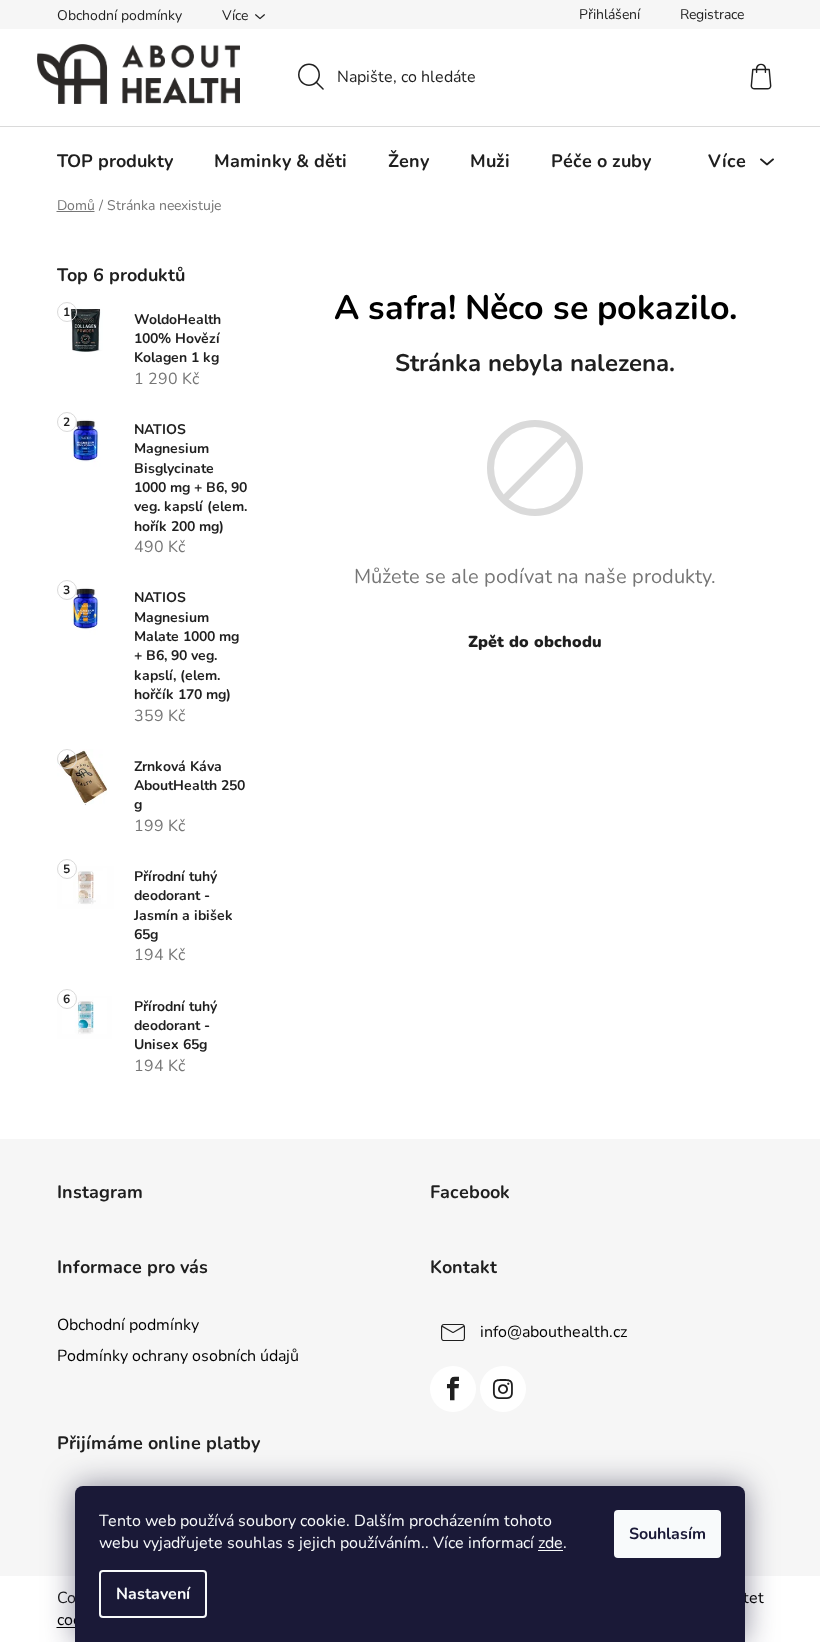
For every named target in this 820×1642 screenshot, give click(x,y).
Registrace (712, 14)
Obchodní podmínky (119, 15)
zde (550, 1543)
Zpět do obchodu (535, 642)
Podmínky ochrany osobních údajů (178, 1356)
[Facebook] (453, 1389)
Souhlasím (667, 1534)
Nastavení (153, 1594)
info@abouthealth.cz (553, 1332)
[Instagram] (503, 1389)
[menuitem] (115, 161)
